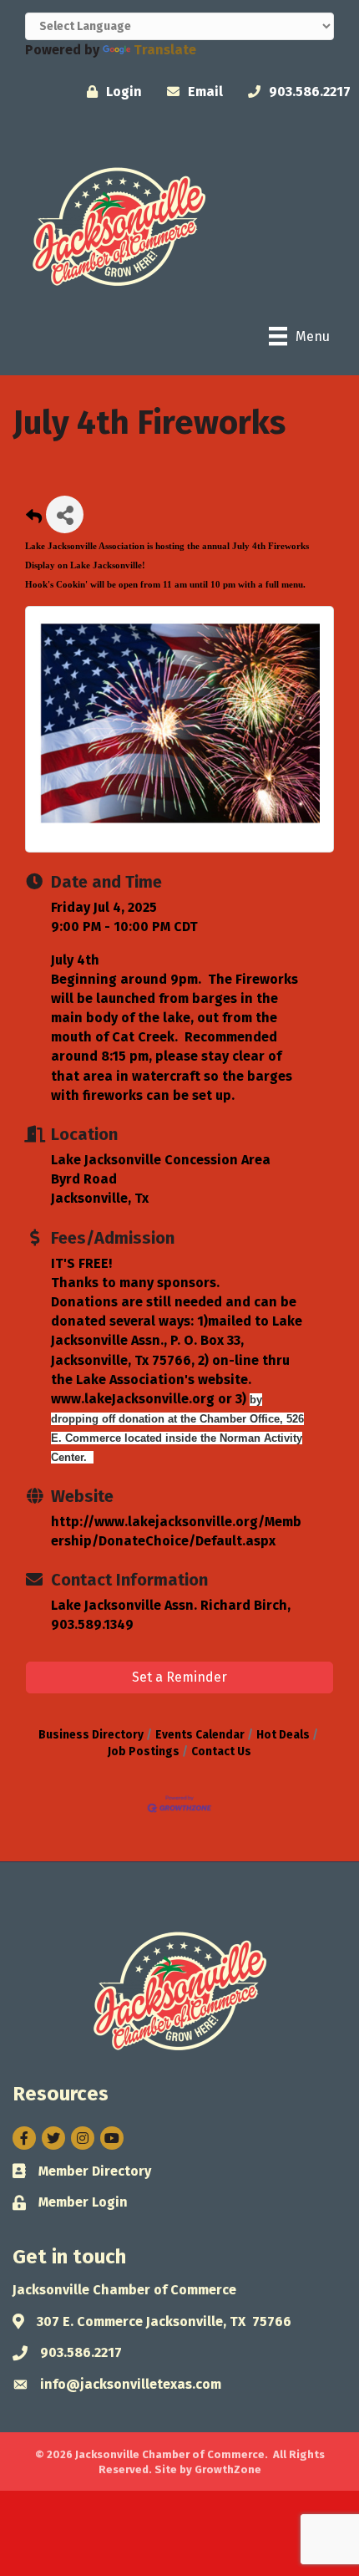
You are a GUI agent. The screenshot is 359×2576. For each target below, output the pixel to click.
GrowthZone (228, 2469)
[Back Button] (34, 519)
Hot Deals (283, 1735)
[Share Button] (65, 514)
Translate (165, 50)
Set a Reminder (179, 1677)
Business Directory (91, 1735)
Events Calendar (200, 1735)
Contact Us (221, 1751)
